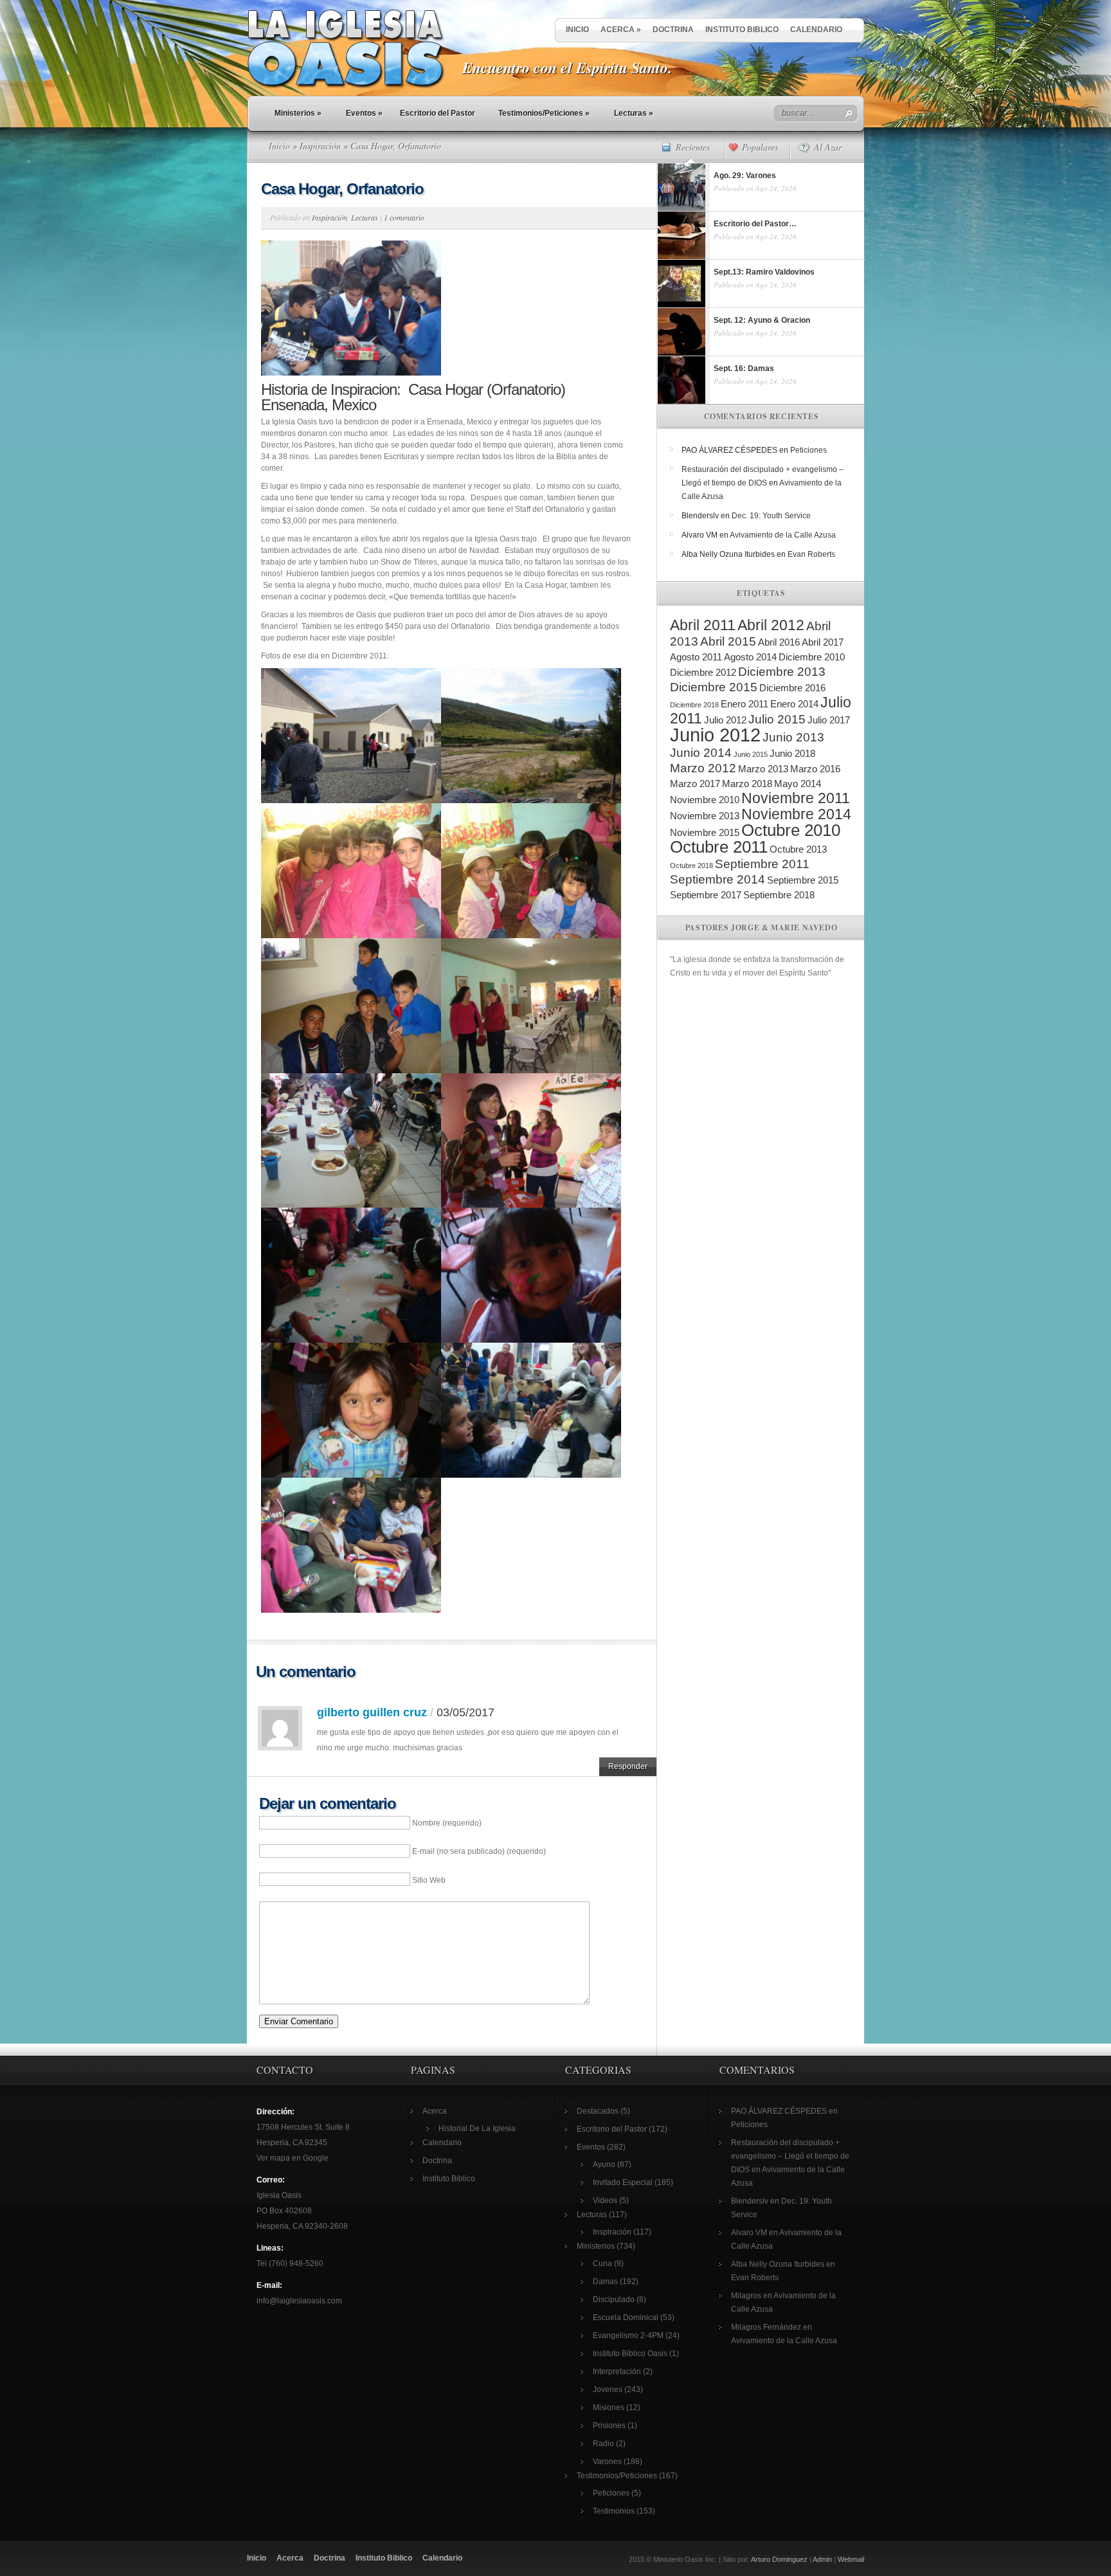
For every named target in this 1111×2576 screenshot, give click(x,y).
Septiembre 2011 (762, 864)
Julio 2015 (777, 719)
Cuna (602, 2263)
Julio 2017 (829, 720)
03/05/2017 (465, 1712)
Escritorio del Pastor (438, 113)
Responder (628, 1766)
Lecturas (634, 113)
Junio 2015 (751, 754)
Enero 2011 (745, 704)
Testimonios (614, 2511)
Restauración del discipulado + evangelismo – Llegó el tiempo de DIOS (790, 2156)
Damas (605, 2281)
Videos (605, 2200)
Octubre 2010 (791, 830)
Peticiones (808, 450)
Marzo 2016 (815, 769)
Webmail (851, 2559)
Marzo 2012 (703, 768)
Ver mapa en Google (293, 2158)
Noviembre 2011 (796, 798)
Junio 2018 (792, 753)
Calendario (816, 30)
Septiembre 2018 (779, 895)
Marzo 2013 (763, 769)
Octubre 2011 (719, 847)
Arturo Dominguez (779, 2559)
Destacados (598, 2111)
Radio (603, 2444)
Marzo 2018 (747, 784)
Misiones (609, 2408)
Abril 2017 (823, 642)
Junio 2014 (701, 753)
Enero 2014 (794, 704)
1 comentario (404, 217)
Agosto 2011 (696, 657)
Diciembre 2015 (714, 687)
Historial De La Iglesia (477, 2128)
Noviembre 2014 (796, 814)
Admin (822, 2559)
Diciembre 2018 (694, 705)
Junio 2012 (715, 735)
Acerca (621, 30)
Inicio (577, 30)
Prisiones (609, 2426)
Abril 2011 (703, 625)
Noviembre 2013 (705, 816)
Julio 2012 (725, 720)
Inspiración (320, 146)
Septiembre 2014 (718, 879)
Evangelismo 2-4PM (628, 2336)
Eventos (364, 113)
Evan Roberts (811, 554)
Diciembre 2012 (703, 672)
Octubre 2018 (691, 866)
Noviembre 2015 (705, 832)
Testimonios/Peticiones (544, 113)
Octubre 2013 (798, 849)
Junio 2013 (793, 737)
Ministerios (298, 113)
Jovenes (608, 2390)
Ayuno (604, 2164)
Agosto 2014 (750, 657)
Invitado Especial (623, 2182)
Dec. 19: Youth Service (771, 516)
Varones (607, 2462)
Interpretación (617, 2372)
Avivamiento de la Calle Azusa (783, 535)
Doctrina (673, 30)
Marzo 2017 (695, 784)
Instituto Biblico (742, 30)
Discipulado (614, 2299)
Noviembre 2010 (705, 800)
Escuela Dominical (626, 2317)
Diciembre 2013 (782, 672)
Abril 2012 (771, 625)
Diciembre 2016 (792, 688)
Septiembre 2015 (803, 880)
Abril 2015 (728, 641)
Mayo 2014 (798, 784)
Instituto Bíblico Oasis (630, 2354)
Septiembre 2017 (706, 895)
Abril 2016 (779, 642)
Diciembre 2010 (812, 657)
